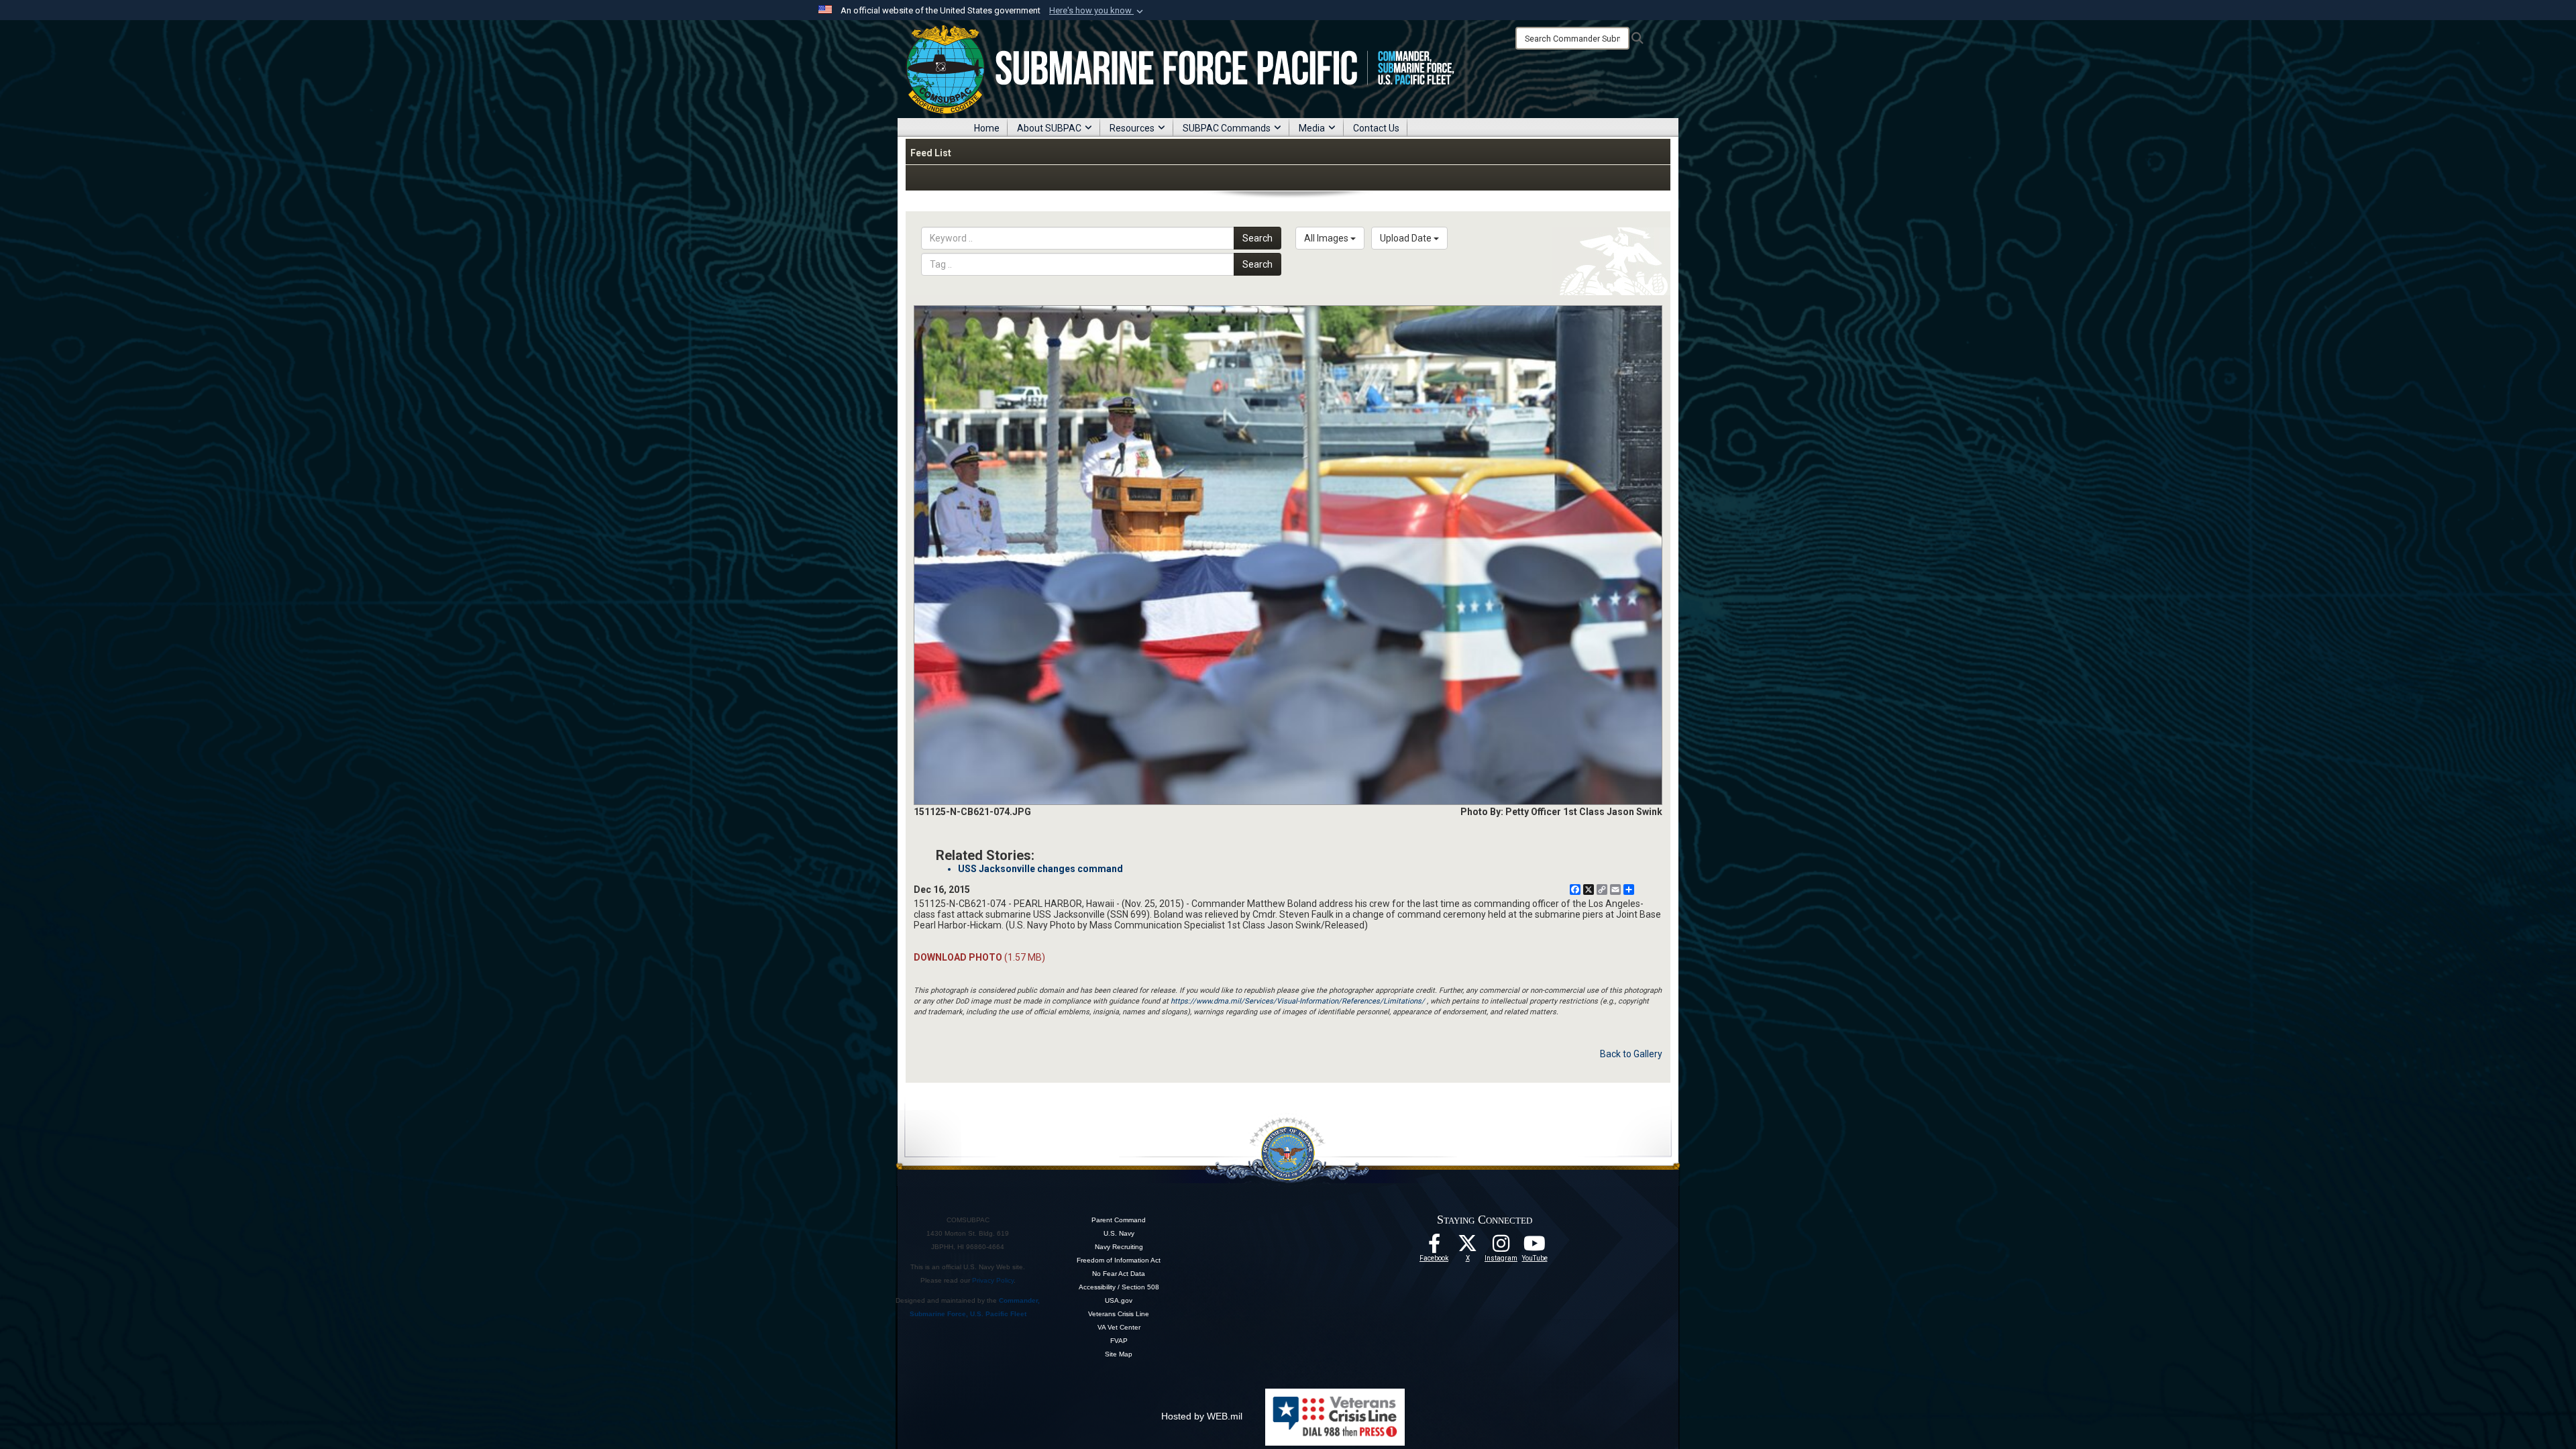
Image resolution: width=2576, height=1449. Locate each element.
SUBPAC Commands (1227, 128)
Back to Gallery (1631, 1054)
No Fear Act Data (1119, 1274)
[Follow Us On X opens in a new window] (1468, 1247)
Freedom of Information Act (1119, 1260)
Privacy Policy (993, 1280)
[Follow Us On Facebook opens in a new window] (1434, 1247)
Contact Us (1376, 128)
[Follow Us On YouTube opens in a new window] (1535, 1247)
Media (1312, 128)
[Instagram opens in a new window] (1501, 1247)
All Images (1327, 238)
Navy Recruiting (1119, 1247)
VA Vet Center (1119, 1327)
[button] (1097, 11)
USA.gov (1119, 1300)
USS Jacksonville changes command (1040, 869)
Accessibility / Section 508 (1119, 1287)
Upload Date (1407, 238)
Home (987, 128)
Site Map (1119, 1354)
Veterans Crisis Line (1119, 1314)
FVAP (1119, 1341)
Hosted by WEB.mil (1202, 1416)
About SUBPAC (1049, 128)
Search (1257, 238)
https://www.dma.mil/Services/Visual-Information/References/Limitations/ (1298, 1001)
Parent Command (1119, 1220)
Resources (1132, 128)
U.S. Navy (1119, 1233)
